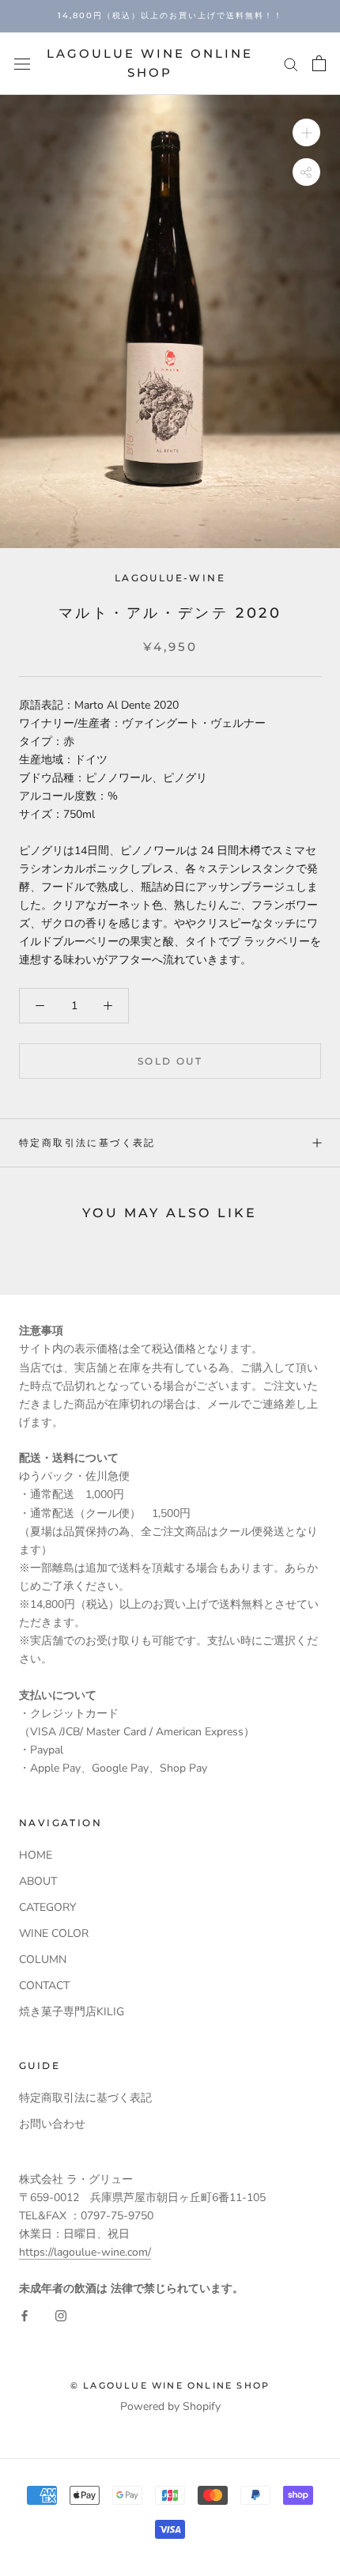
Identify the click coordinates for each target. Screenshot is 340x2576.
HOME (36, 1855)
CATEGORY (47, 1907)
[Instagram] (61, 2315)
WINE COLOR (54, 1933)
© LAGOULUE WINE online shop (170, 2385)
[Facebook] (25, 2315)
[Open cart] (319, 63)
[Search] (291, 64)
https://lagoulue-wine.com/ (85, 2252)
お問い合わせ (52, 2124)
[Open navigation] (22, 64)
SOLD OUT (170, 1061)
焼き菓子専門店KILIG (72, 2012)
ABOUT (38, 1881)
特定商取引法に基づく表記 (87, 1142)
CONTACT (44, 1986)
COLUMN (43, 1959)
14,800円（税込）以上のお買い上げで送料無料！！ (170, 15)
